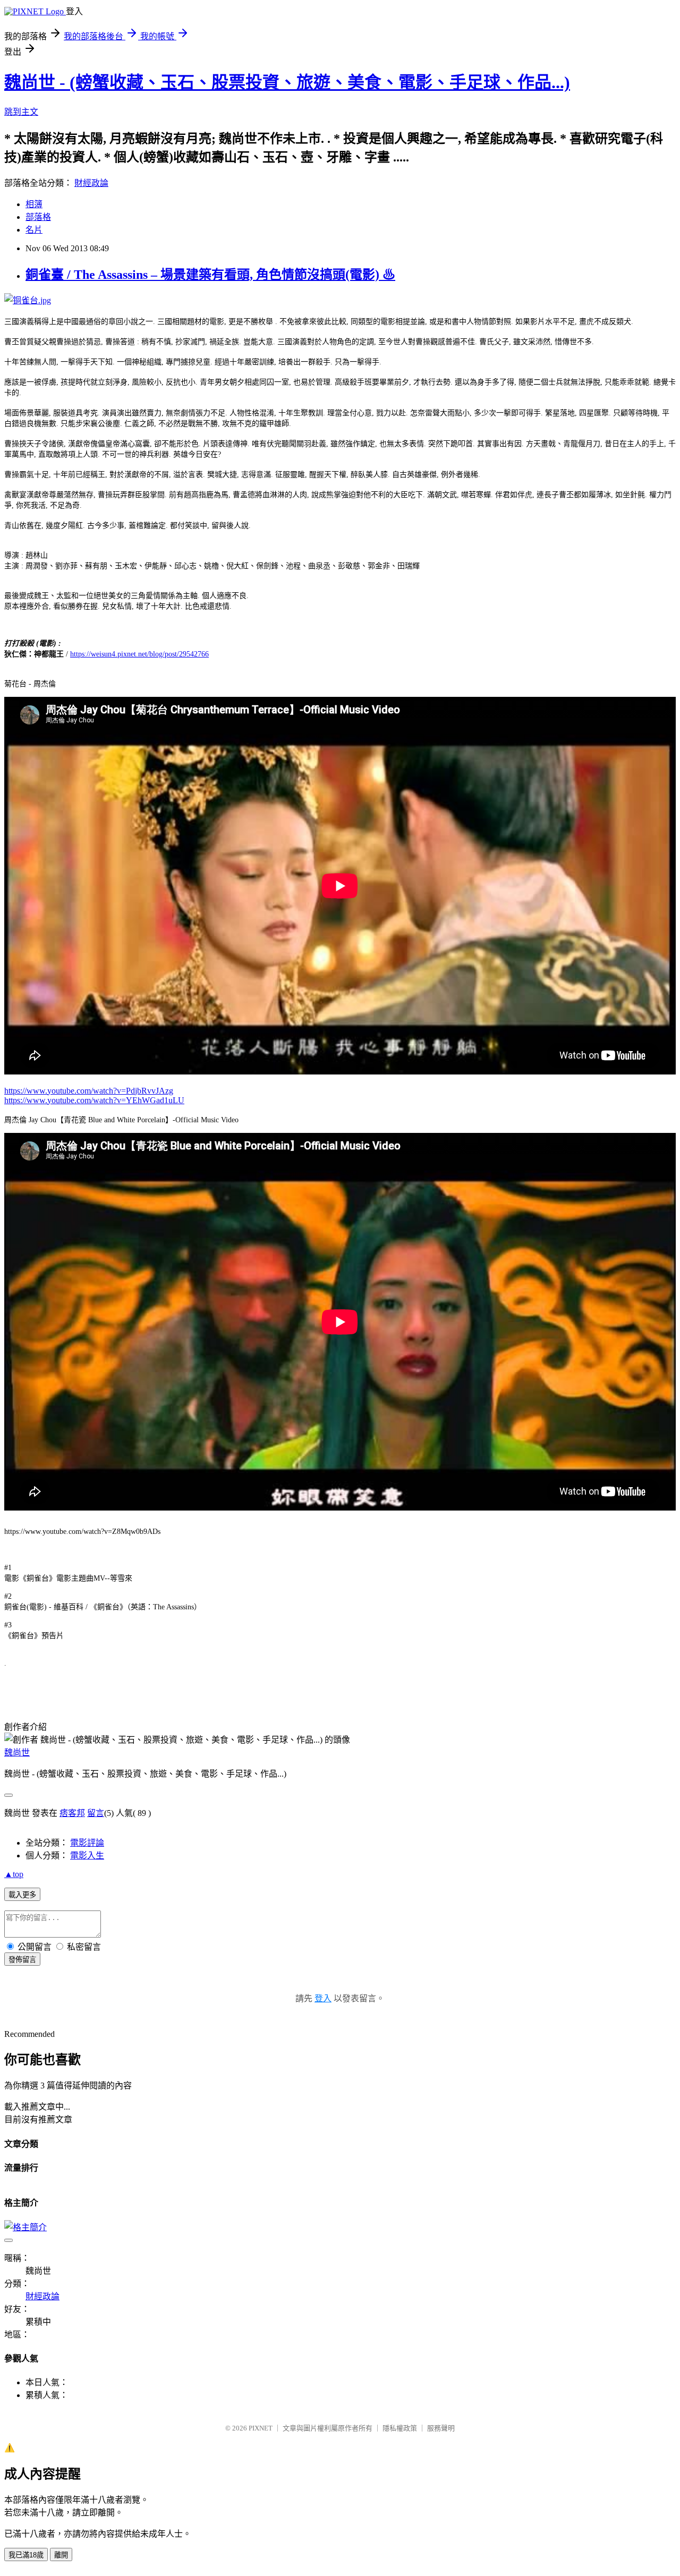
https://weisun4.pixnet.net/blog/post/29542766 (139, 654)
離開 (61, 2555)
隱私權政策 (400, 2428)
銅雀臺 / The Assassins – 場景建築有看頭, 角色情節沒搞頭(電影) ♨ (210, 275)
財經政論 (91, 183)
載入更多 (22, 1895)
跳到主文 (21, 112)
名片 (34, 230)
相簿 (34, 204)
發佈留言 (22, 1960)
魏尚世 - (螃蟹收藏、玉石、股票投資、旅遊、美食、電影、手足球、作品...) (287, 82)
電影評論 (87, 1843)
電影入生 (87, 1856)
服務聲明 (441, 2428)
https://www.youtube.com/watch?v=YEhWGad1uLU (94, 1100)
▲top (14, 1874)
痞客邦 (72, 1813)
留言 (96, 1813)
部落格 (38, 217)
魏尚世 (17, 1752)
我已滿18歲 (26, 2555)
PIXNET (261, 2428)
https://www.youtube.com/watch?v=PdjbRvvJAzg (89, 1091)
